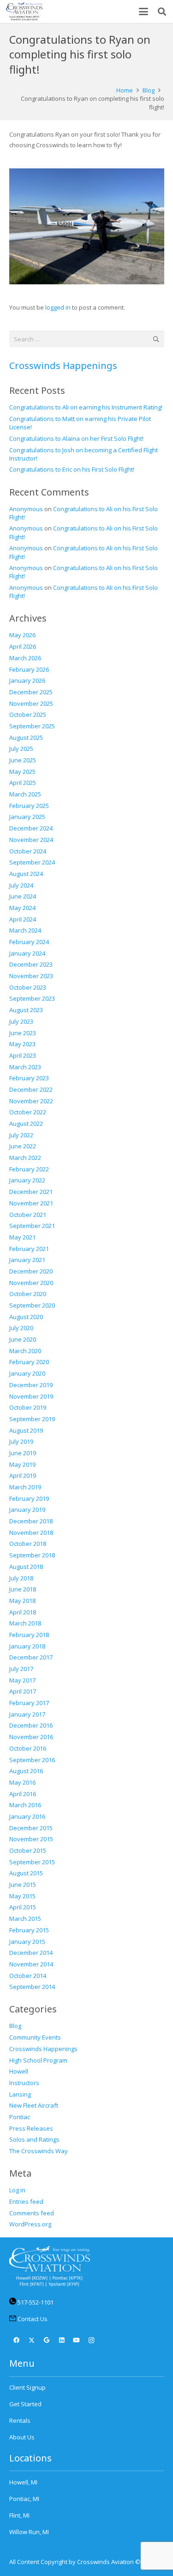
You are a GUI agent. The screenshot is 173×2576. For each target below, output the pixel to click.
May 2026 (22, 635)
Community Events (35, 2037)
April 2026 (23, 646)
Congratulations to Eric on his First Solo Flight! (72, 469)
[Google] (47, 2341)
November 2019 (31, 1396)
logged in (58, 307)
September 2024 (32, 862)
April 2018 (23, 1612)
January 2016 (27, 1816)
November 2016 (31, 1737)
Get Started (25, 2404)
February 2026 (29, 669)
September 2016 (32, 1760)
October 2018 (28, 1544)
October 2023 (28, 987)
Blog (15, 2026)
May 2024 (22, 908)
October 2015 (28, 1850)
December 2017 (31, 1657)
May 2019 (22, 1464)
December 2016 (31, 1725)
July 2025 (21, 749)
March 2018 (25, 1623)
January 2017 (27, 1714)
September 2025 (32, 726)
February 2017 (29, 1703)
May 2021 (22, 1237)
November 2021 (31, 1203)
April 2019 (23, 1475)
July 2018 (21, 1578)
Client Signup (27, 2387)
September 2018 (32, 1555)
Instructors (24, 2083)
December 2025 (31, 692)
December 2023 (31, 964)
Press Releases (31, 2128)
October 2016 (28, 1748)
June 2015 (23, 1884)
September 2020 (32, 1305)
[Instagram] (92, 2341)
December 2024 (31, 828)
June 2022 (23, 1146)
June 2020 (23, 1339)
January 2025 (27, 817)
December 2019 (31, 1385)
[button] (144, 12)
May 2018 (22, 1601)
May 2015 (22, 1896)
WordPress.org (30, 2224)
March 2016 (25, 1805)
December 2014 (31, 1953)
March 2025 (25, 794)
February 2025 (29, 806)
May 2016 (22, 1782)
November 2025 (31, 703)
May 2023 (22, 1044)
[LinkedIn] (62, 2341)
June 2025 (23, 760)
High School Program (38, 2060)
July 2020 (21, 1328)
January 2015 (27, 1942)
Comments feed (32, 2213)
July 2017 (21, 1669)
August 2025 (26, 738)
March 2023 (25, 1067)
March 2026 (25, 658)
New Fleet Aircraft (34, 2105)
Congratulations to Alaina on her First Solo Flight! (76, 438)
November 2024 (31, 840)
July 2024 (21, 885)
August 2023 (26, 1010)
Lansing (20, 2094)
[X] (32, 2341)
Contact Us (33, 2319)
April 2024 (23, 919)
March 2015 (25, 1919)
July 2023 (21, 1021)
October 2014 (28, 1976)
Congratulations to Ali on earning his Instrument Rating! (86, 407)
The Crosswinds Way (39, 2151)
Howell (19, 2071)
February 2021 (29, 1249)
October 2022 (28, 1112)
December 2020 (31, 1271)
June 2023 (23, 1033)
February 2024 (29, 942)
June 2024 (23, 896)
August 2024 (26, 874)
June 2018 (23, 1589)
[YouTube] (77, 2341)
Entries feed (26, 2201)
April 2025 (23, 783)
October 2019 (28, 1407)
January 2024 (27, 953)
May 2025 (22, 772)
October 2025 (28, 715)
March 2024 (25, 930)
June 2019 (23, 1453)
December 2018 (31, 1521)
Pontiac (20, 2117)
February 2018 (29, 1635)
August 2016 (26, 1771)
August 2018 (26, 1567)
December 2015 (31, 1828)
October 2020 (28, 1294)
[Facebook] (17, 2341)
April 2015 (23, 1907)
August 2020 (26, 1317)
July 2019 (21, 1441)
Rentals (20, 2420)
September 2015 (32, 1862)
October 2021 (28, 1215)
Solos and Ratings (34, 2139)
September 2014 (32, 1987)
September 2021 (32, 1226)
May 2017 (22, 1680)
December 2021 (31, 1192)
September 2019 (32, 1419)
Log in (17, 2190)
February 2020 (29, 1362)
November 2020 (31, 1283)
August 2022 (26, 1124)
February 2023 (29, 1078)
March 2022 (25, 1158)
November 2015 (31, 1839)
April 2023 (23, 1055)
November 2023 (31, 976)
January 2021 (27, 1260)
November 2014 (31, 1964)
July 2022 (21, 1135)
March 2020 (25, 1351)
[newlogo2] (24, 12)
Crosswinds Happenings (63, 366)
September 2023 (32, 998)
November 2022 (31, 1101)
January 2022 (27, 1180)
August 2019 (26, 1430)
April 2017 (23, 1691)
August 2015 (26, 1873)
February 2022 (29, 1169)
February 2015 (29, 1930)
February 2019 (29, 1498)
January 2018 (27, 1646)
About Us (22, 2437)
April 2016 (23, 1794)
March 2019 (25, 1487)
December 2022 (31, 1089)
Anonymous (26, 509)
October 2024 (28, 851)
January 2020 (27, 1373)
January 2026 (27, 680)
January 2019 (27, 1510)
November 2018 (31, 1533)
